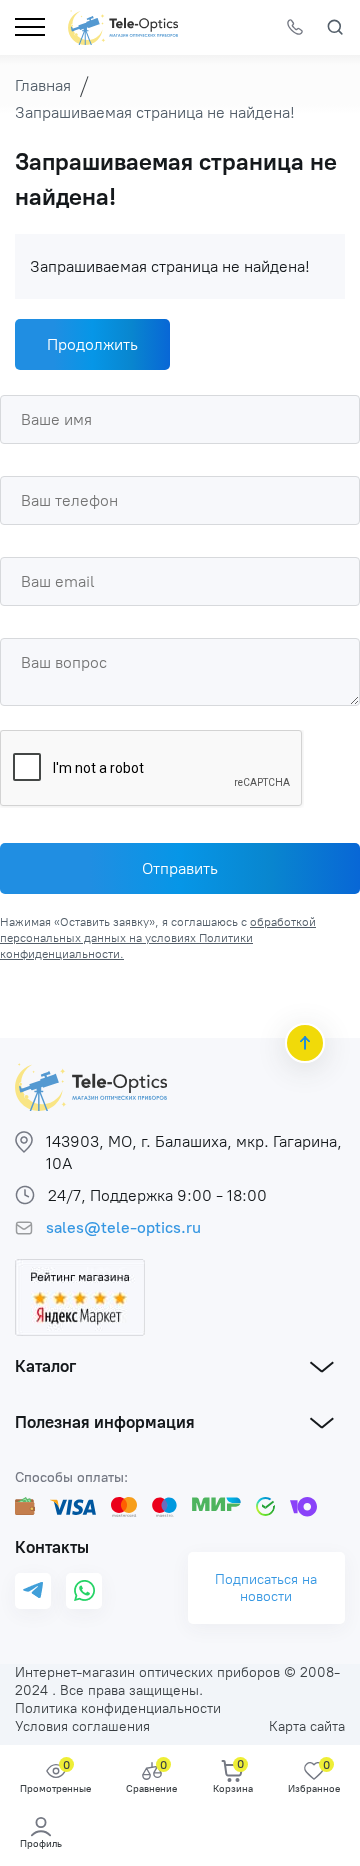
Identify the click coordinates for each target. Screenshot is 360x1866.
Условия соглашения (82, 1726)
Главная (43, 85)
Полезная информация (105, 1422)
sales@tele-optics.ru (123, 1227)
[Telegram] (33, 1591)
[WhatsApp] (84, 1591)
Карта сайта (307, 1726)
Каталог (45, 1366)
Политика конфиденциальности (118, 1708)
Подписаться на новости (266, 1588)
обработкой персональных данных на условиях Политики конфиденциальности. (158, 938)
